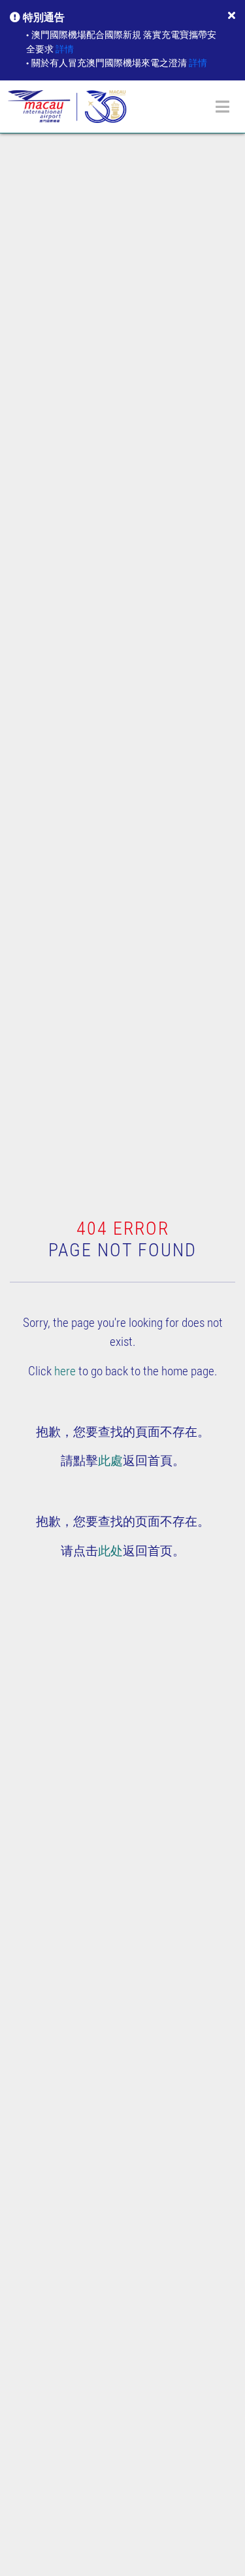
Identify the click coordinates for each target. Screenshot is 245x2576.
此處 (110, 1461)
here (65, 1371)
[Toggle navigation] (222, 107)
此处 (110, 1551)
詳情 (65, 49)
